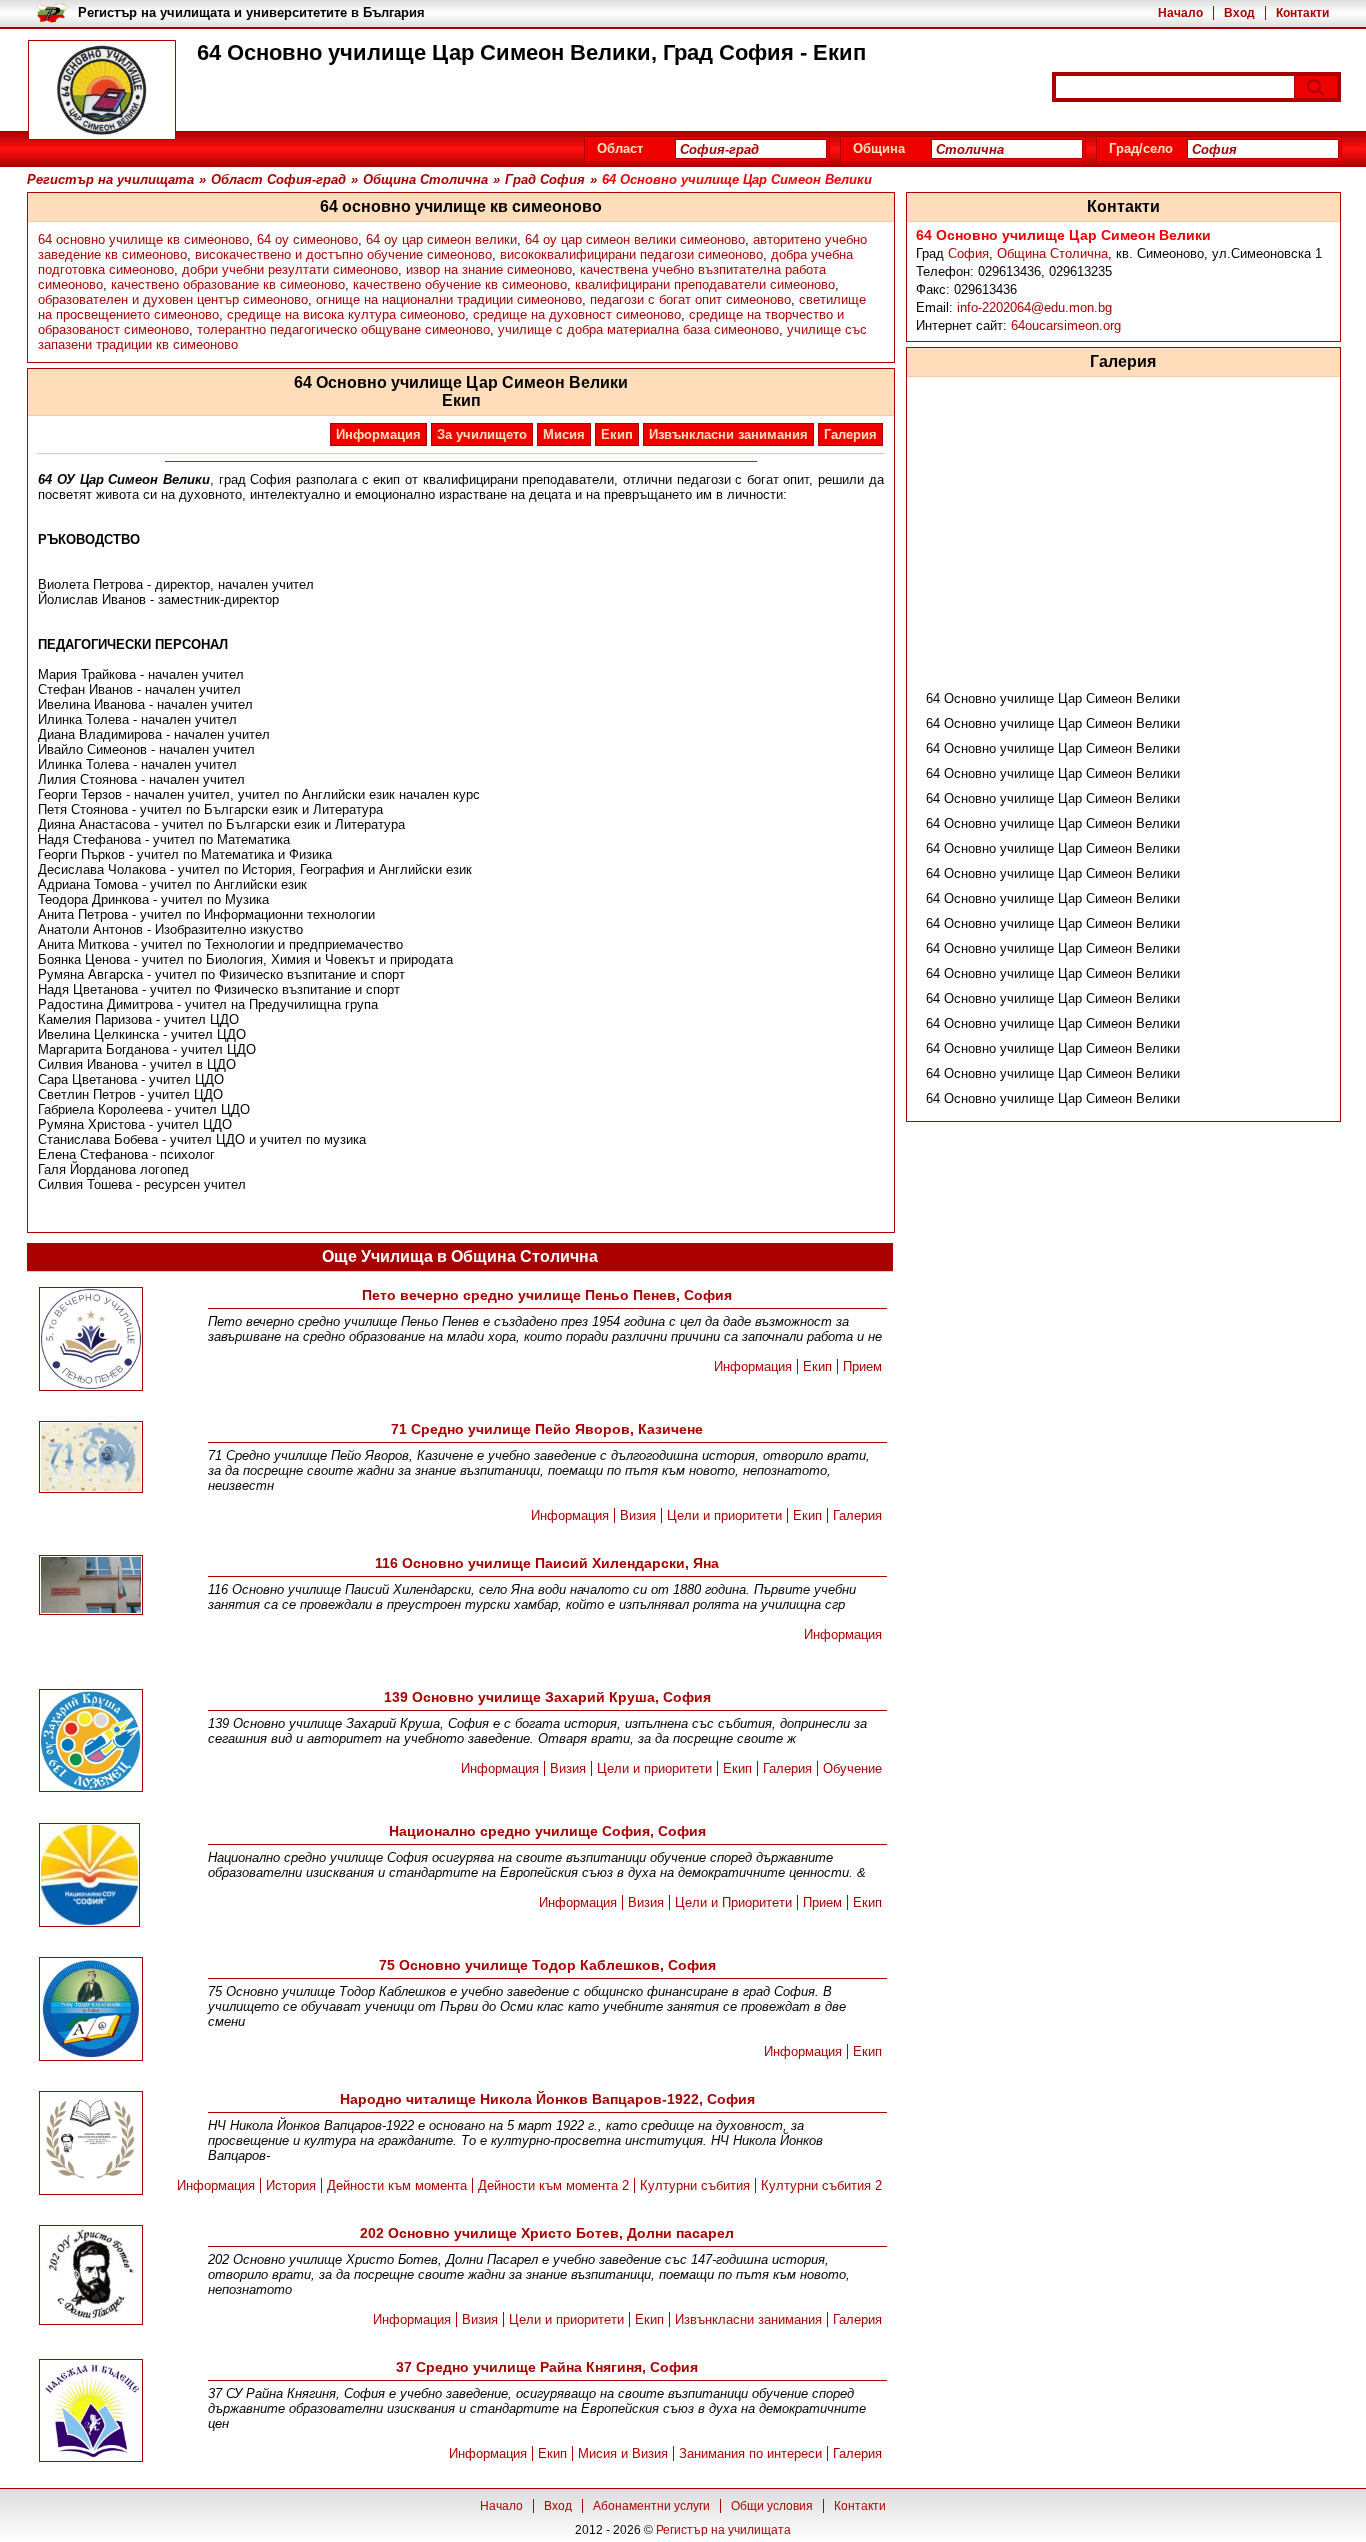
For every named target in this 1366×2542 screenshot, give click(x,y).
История (291, 2185)
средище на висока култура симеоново (346, 314)
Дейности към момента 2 (553, 2185)
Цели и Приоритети (733, 1902)
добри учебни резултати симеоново (290, 269)
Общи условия (772, 2506)
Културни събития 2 (821, 2185)
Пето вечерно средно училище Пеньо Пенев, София (547, 1295)
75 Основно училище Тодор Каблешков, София (547, 1965)
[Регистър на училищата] (102, 90)
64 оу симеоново (307, 239)
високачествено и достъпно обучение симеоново (343, 254)
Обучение (852, 1768)
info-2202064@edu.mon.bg (1034, 307)
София (968, 253)
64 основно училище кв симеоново (143, 239)
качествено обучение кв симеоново (460, 284)
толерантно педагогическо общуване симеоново (343, 329)
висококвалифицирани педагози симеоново (631, 254)
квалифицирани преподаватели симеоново (705, 284)
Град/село (1141, 148)
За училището (482, 434)
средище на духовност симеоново (577, 314)
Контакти (1302, 13)
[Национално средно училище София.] (89, 1876)
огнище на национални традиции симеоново (449, 299)
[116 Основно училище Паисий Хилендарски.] (91, 1586)
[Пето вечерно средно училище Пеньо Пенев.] (91, 1340)
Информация (378, 434)
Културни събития (695, 2185)
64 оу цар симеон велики (441, 239)
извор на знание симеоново (489, 269)
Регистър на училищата (723, 2530)
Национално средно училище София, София (547, 1831)
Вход (1239, 13)
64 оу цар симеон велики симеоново (635, 239)
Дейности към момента (397, 2185)
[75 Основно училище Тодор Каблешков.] (91, 2010)
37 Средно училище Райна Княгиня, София (547, 2367)
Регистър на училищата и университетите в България (251, 12)
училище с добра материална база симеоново (638, 329)
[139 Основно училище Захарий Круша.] (91, 1742)
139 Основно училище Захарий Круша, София (547, 1697)
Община (879, 148)
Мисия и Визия (623, 2453)
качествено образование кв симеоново (228, 284)
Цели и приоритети (724, 1515)
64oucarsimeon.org (1066, 325)
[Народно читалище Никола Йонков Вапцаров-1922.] (91, 2144)
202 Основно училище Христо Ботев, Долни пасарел (547, 2233)
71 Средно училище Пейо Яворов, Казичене (547, 1429)
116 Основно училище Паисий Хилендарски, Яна (547, 1563)
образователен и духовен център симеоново (173, 299)
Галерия (850, 434)
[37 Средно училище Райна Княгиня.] (91, 2412)
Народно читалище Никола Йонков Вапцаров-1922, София (547, 2099)
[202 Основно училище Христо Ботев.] (91, 2276)
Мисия (564, 434)
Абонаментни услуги (651, 2506)
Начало (1180, 13)
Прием (862, 1366)
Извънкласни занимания (728, 434)
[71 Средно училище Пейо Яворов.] (91, 1458)
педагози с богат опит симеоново (690, 299)
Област (620, 148)
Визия (638, 1515)
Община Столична (1052, 253)
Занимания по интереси (750, 2453)
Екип (617, 434)
